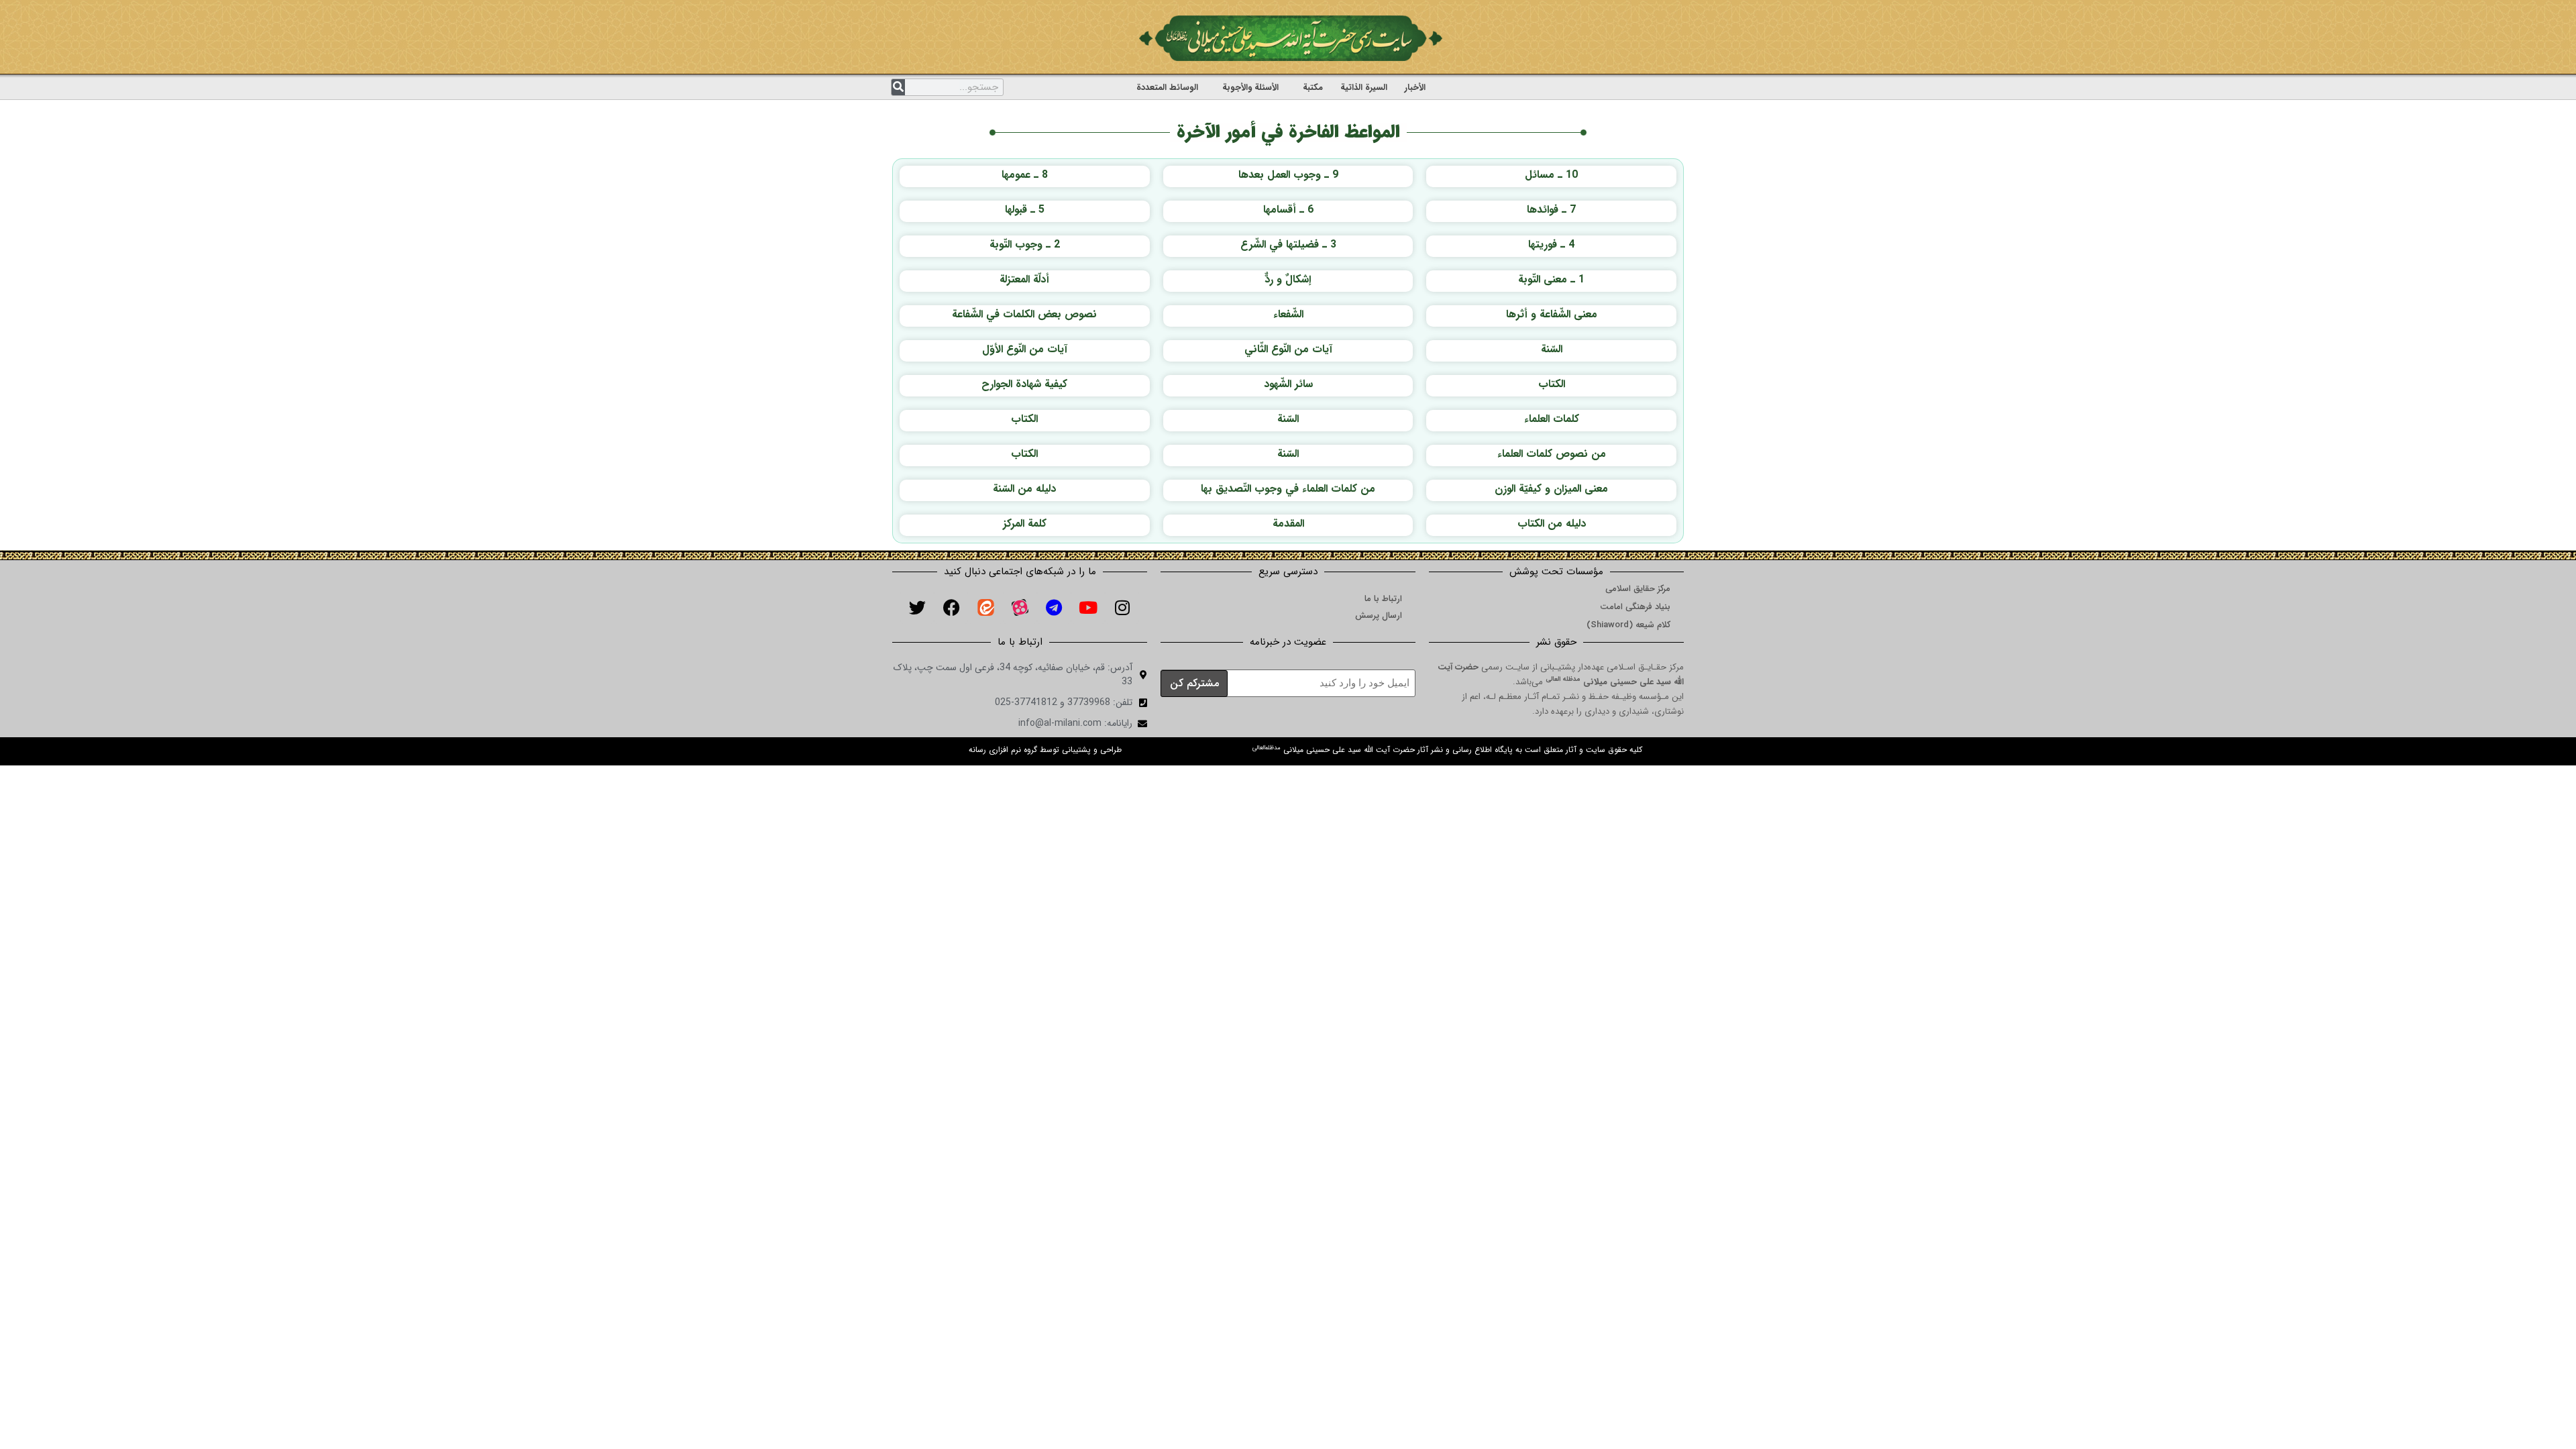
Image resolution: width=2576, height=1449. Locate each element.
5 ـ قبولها (1025, 210)
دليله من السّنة (1024, 489)
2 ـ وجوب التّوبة (1025, 245)
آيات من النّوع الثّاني (1288, 349)
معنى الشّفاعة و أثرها (1552, 314)
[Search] (898, 87)
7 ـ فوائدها (1551, 210)
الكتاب (1552, 384)
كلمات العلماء (1552, 419)
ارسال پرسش (1379, 615)
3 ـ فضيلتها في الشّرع (1288, 245)
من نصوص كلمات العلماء (1552, 454)
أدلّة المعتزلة (1024, 279)
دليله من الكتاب (1552, 524)
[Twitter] (917, 607)
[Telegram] (1054, 607)
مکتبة (1313, 88)
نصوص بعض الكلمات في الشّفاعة (1024, 314)
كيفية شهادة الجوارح (1024, 384)
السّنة (1552, 349)
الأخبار (1415, 88)
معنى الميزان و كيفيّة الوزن (1551, 489)
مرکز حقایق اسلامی (1638, 589)
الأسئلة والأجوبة (1250, 88)
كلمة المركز (1025, 524)
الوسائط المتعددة (1167, 88)
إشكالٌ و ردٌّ (1288, 279)
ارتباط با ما (1383, 599)
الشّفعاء (1288, 314)
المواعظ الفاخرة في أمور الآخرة (1288, 132)
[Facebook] (951, 607)
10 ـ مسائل (1551, 175)
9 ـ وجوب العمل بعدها (1288, 175)
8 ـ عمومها (1025, 175)
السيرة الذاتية (1364, 88)
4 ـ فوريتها (1551, 245)
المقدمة (1288, 524)
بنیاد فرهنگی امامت (1635, 607)
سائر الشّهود (1288, 384)
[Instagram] (1122, 607)
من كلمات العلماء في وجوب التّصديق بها (1288, 489)
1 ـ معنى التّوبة (1551, 279)
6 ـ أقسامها (1288, 210)
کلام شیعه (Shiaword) (1628, 625)
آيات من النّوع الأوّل (1025, 349)
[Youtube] (1088, 607)
